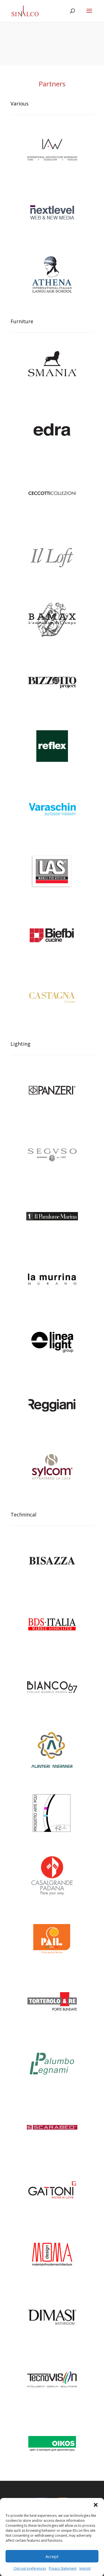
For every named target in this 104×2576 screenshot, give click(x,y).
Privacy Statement (63, 2568)
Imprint (85, 2568)
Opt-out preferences (30, 2568)
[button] (96, 2505)
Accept (52, 2556)
